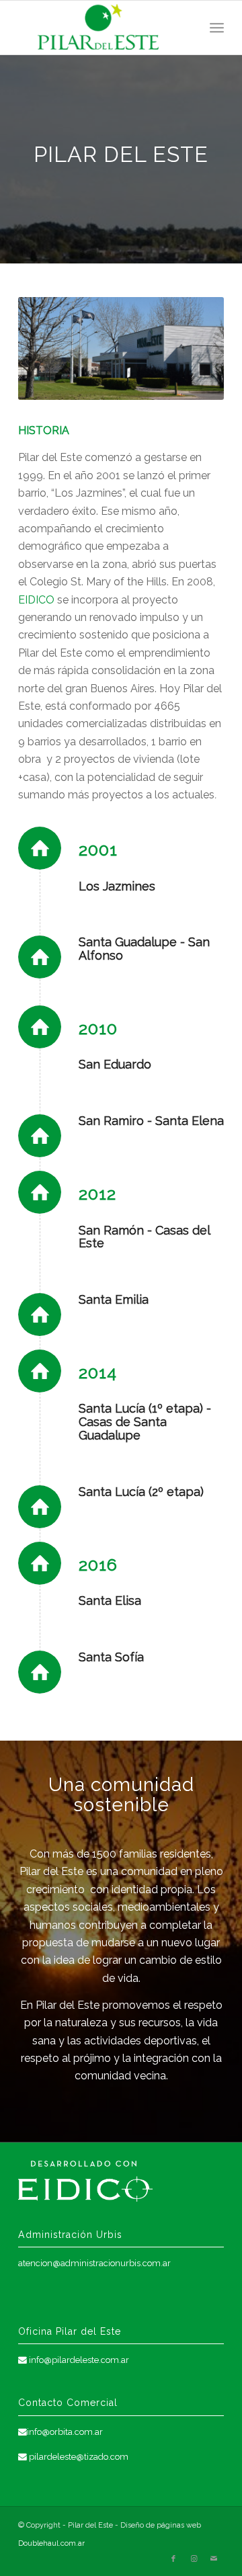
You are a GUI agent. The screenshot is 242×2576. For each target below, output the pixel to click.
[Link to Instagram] (194, 2559)
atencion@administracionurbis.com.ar (94, 2263)
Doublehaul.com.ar (51, 2543)
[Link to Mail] (214, 2559)
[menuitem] (217, 28)
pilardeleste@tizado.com (79, 2457)
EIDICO (36, 600)
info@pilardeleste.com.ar (79, 2360)
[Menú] (217, 28)
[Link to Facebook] (173, 2559)
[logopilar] (100, 28)
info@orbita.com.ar (65, 2432)
